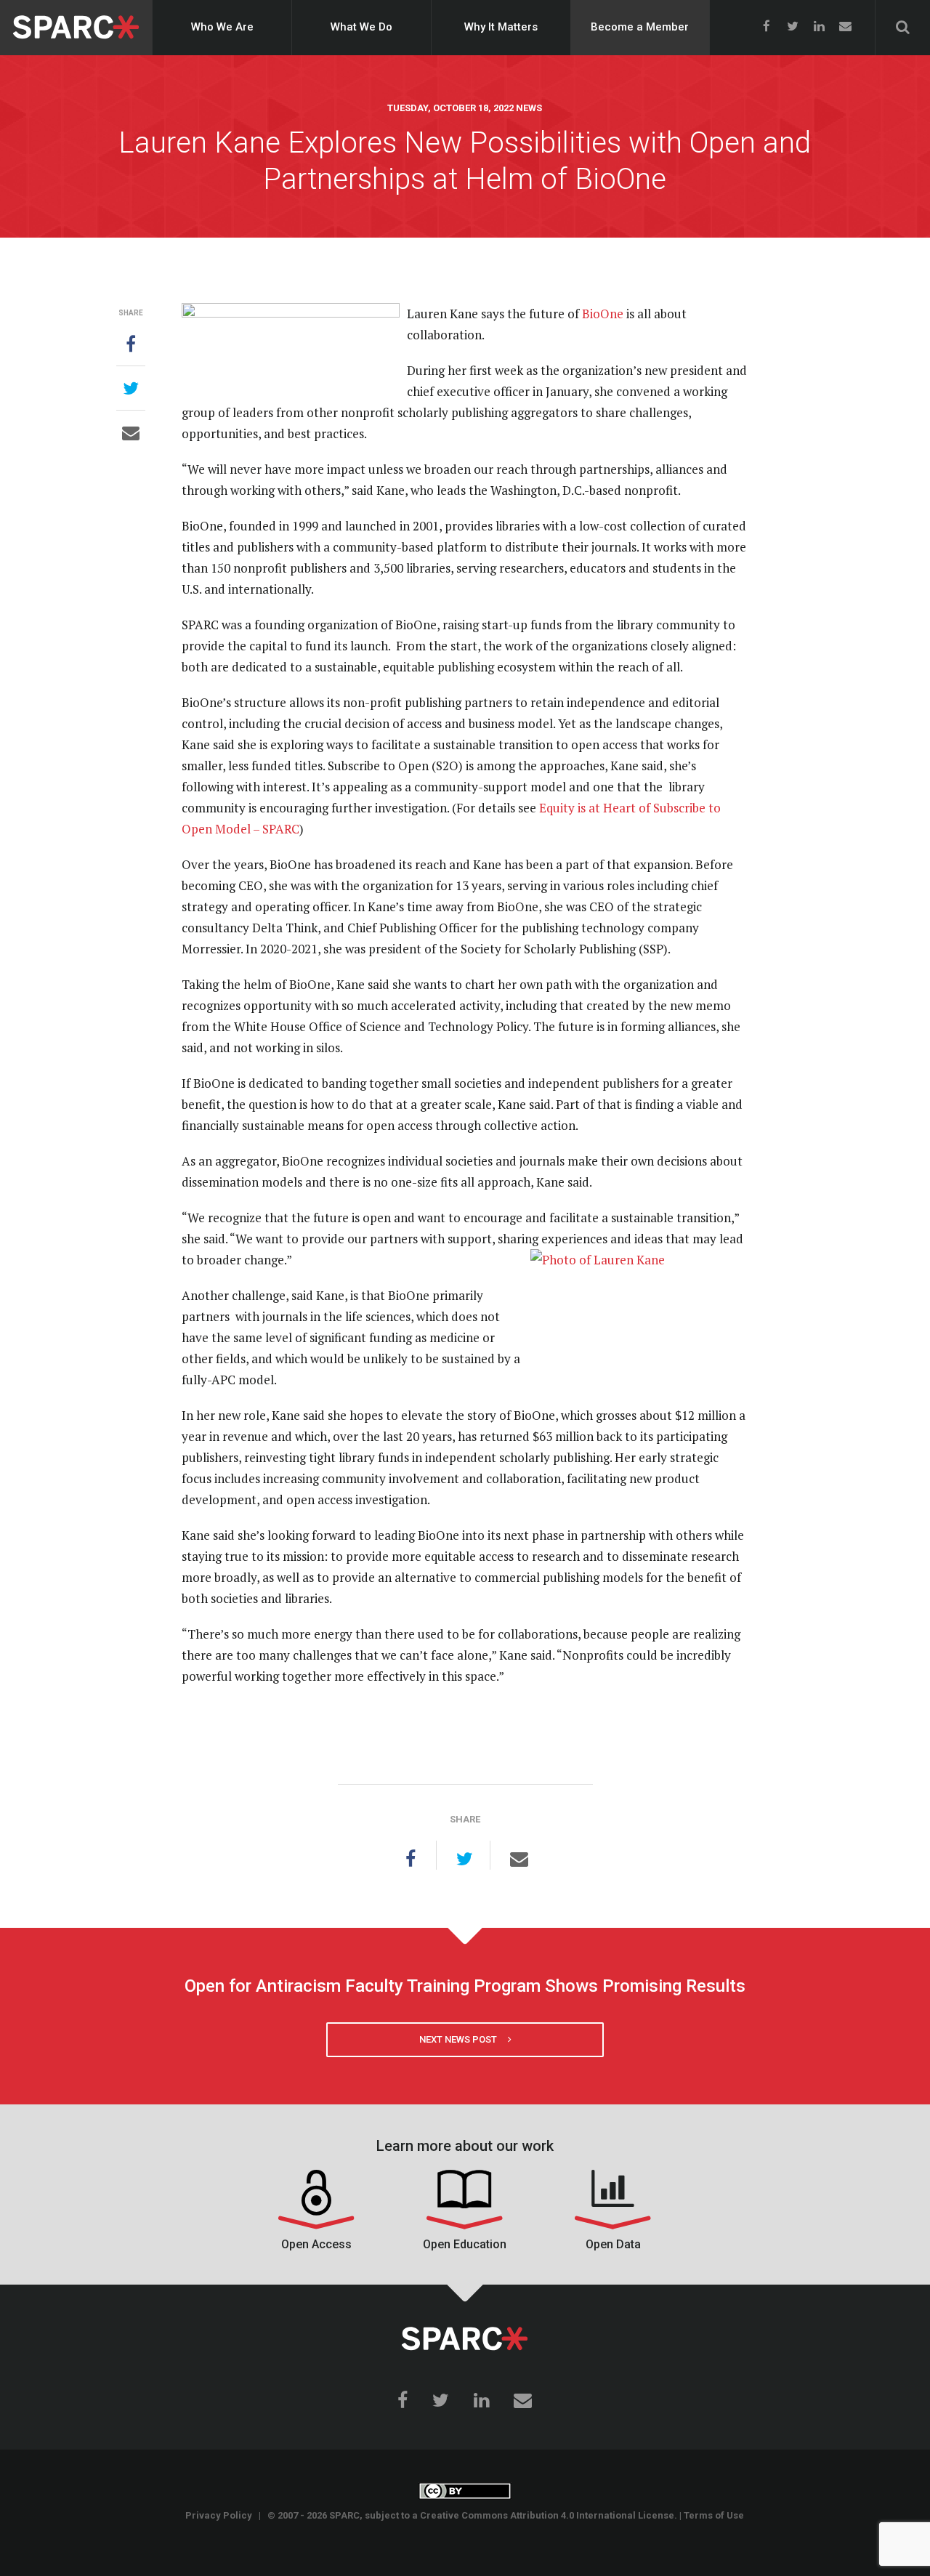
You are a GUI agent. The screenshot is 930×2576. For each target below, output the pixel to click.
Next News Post (464, 2039)
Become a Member (640, 27)
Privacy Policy (219, 2515)
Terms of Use (714, 2515)
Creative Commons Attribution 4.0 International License (547, 2515)
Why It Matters (501, 27)
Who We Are (222, 27)
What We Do (361, 27)
